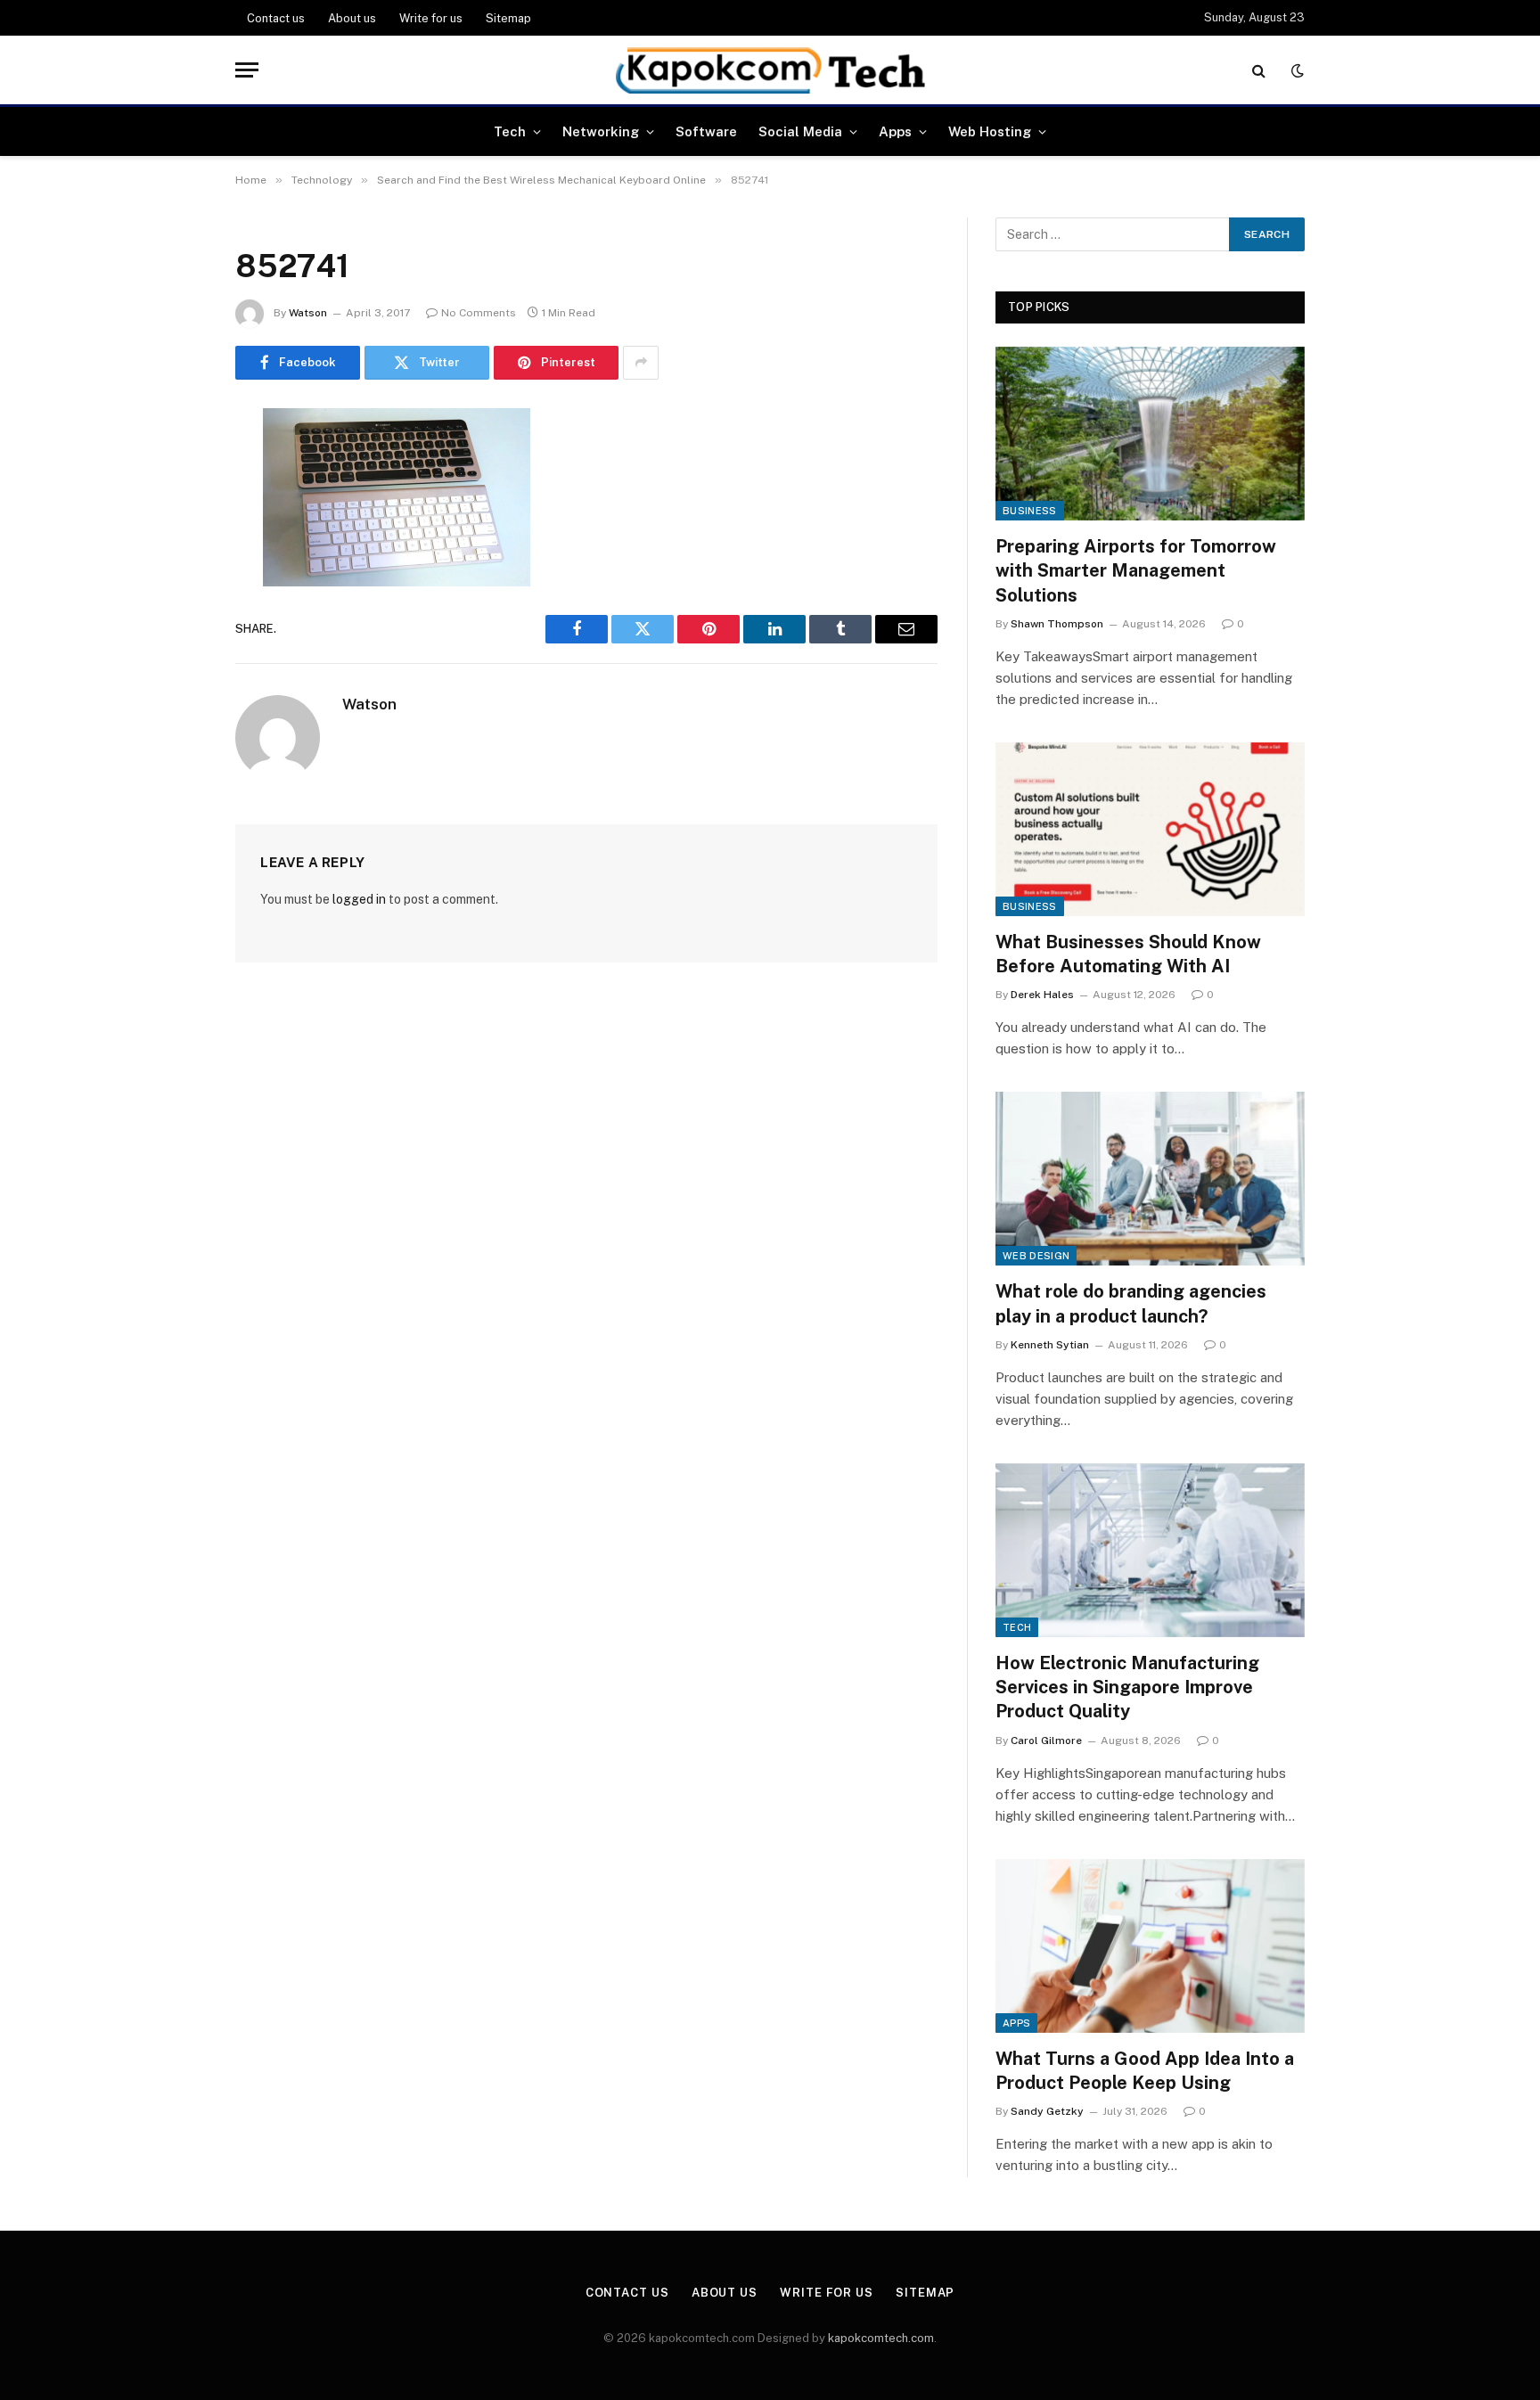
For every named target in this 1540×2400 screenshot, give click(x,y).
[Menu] (247, 70)
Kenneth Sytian (1050, 1345)
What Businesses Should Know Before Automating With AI (1128, 954)
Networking (601, 131)
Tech (510, 131)
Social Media (800, 131)
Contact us (276, 18)
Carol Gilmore (1046, 1741)
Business (1030, 511)
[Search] (1259, 70)
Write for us (431, 18)
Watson (308, 313)
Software (706, 131)
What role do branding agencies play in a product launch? (1131, 1303)
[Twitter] (173, 512)
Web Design (1036, 1256)
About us (352, 18)
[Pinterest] (173, 603)
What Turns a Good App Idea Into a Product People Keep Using (1145, 2071)
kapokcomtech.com (881, 2338)
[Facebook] (173, 467)
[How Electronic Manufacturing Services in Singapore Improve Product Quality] (1150, 1550)
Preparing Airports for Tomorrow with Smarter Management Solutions (1136, 570)
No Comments (479, 313)
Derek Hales (1042, 995)
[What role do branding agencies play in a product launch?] (1150, 1179)
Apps (895, 131)
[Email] (173, 649)
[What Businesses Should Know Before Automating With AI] (1150, 829)
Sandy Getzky (1047, 2111)
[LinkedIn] (173, 558)
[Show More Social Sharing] (641, 363)
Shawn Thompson (1057, 624)
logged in (359, 899)
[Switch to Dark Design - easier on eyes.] (1296, 70)
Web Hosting (990, 131)
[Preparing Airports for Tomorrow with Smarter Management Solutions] (1150, 434)
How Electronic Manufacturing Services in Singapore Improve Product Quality (1127, 1687)
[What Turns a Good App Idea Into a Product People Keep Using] (1150, 1946)
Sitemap (508, 18)
